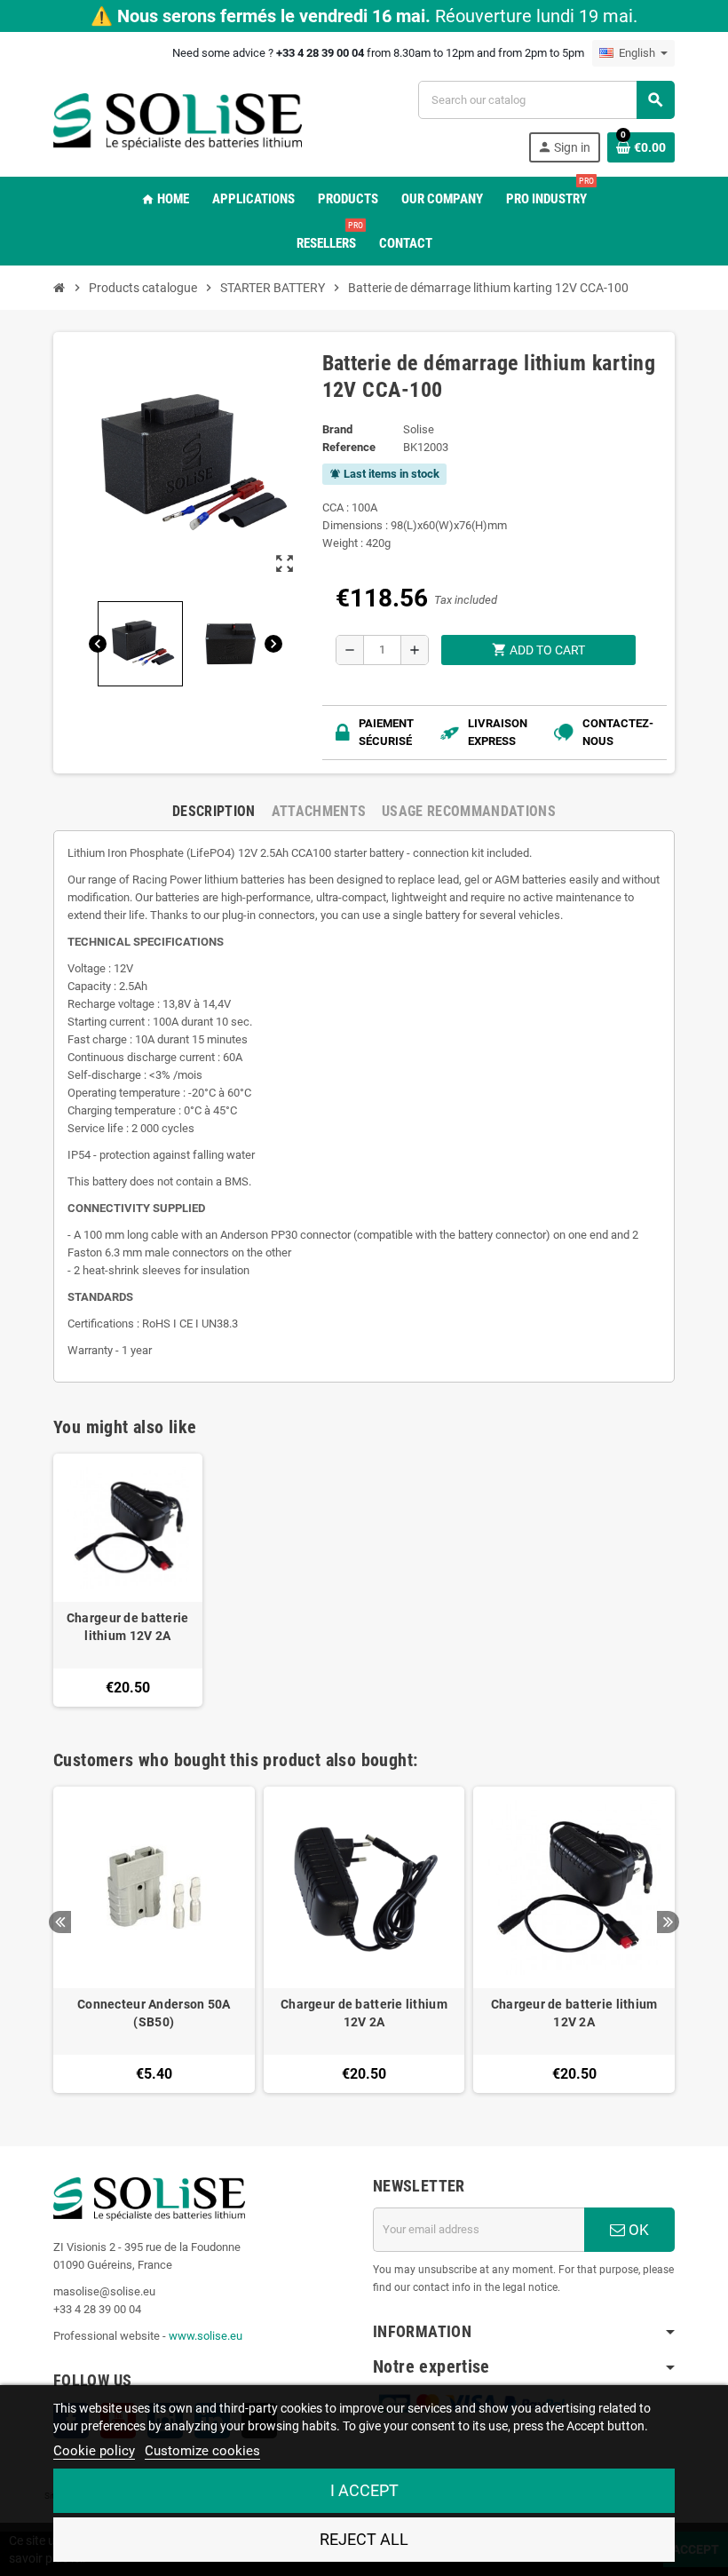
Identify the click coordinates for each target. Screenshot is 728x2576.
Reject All (364, 2539)
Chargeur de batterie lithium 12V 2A (128, 1627)
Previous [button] (60, 1922)
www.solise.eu (206, 2336)
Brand (337, 429)
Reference (349, 447)
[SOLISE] (178, 120)
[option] (154, 1940)
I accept (364, 2490)
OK (637, 2230)
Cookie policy (94, 2451)
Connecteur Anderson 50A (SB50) (154, 2013)
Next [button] (668, 1922)
